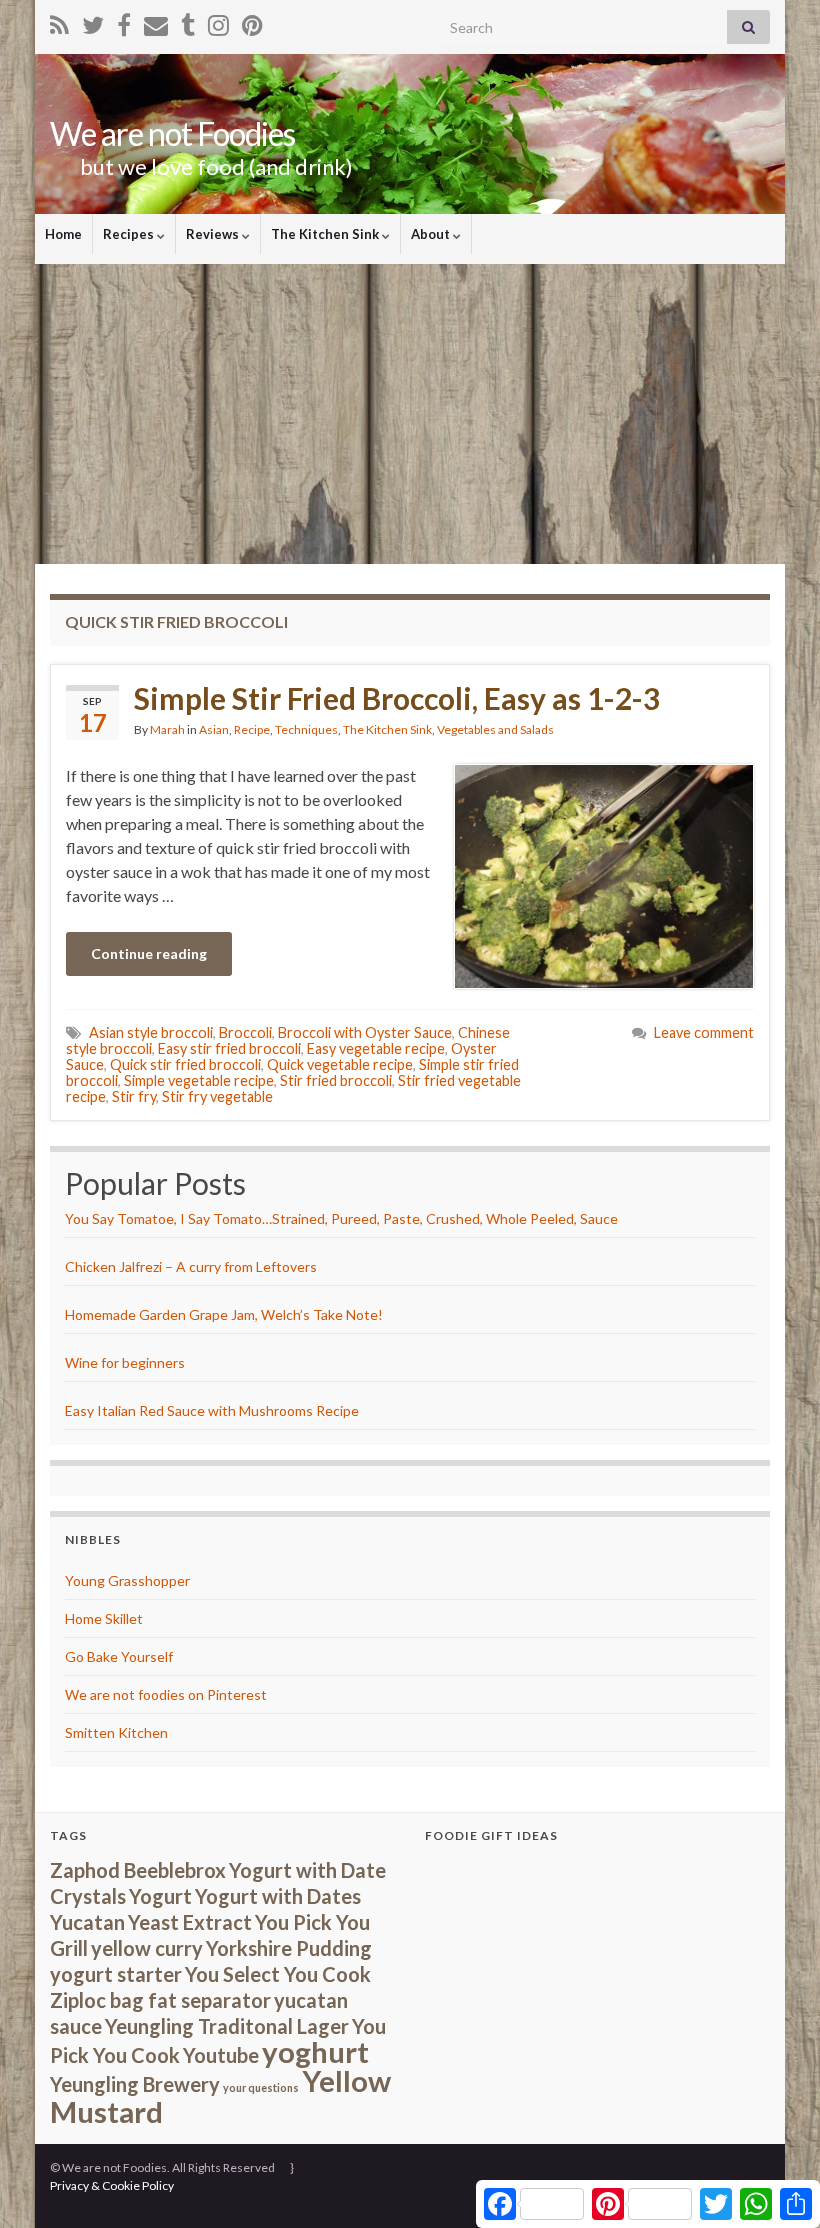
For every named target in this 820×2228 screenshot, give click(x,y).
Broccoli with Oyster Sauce (365, 1032)
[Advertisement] (410, 414)
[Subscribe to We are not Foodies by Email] (156, 21)
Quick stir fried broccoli (185, 1064)
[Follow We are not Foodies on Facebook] (124, 21)
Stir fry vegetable (217, 1096)
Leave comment (704, 1032)
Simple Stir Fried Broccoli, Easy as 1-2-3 (397, 698)
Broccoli (245, 1032)
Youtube (221, 2055)
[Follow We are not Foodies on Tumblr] (188, 21)
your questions (261, 2087)
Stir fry (134, 1096)
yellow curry (147, 1948)
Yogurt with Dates (278, 1896)
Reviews (214, 234)
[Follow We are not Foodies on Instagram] (218, 21)
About (432, 234)
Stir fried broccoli (336, 1080)
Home (63, 234)
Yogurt (160, 1896)
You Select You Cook (278, 1974)
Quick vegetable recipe (340, 1064)
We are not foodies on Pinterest (166, 1694)
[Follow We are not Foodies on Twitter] (93, 21)
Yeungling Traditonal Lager (227, 2026)
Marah (167, 729)
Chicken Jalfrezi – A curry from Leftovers (191, 1266)
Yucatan (87, 1922)
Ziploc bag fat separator (160, 2000)
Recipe (252, 729)
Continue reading (149, 953)
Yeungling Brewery (135, 2084)
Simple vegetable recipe (199, 1080)
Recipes (130, 234)
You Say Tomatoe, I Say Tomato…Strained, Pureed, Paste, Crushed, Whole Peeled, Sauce (341, 1218)
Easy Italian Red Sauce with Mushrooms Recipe (212, 1410)
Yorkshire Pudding (289, 1948)
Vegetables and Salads (495, 729)
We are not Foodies (172, 133)
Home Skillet (104, 1618)
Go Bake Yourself (119, 1656)
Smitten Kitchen (116, 1732)
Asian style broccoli (151, 1032)
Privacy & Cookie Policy (112, 2185)
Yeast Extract (190, 1922)
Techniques (306, 729)
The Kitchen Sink (326, 234)
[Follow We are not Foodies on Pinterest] (252, 21)
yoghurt (315, 2051)
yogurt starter (116, 1974)
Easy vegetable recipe (376, 1048)
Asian (214, 729)
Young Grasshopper (127, 1580)
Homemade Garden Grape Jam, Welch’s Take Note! (224, 1314)
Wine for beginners (125, 1362)
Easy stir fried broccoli (229, 1048)
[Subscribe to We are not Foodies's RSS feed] (59, 21)
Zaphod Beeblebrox (138, 1870)
